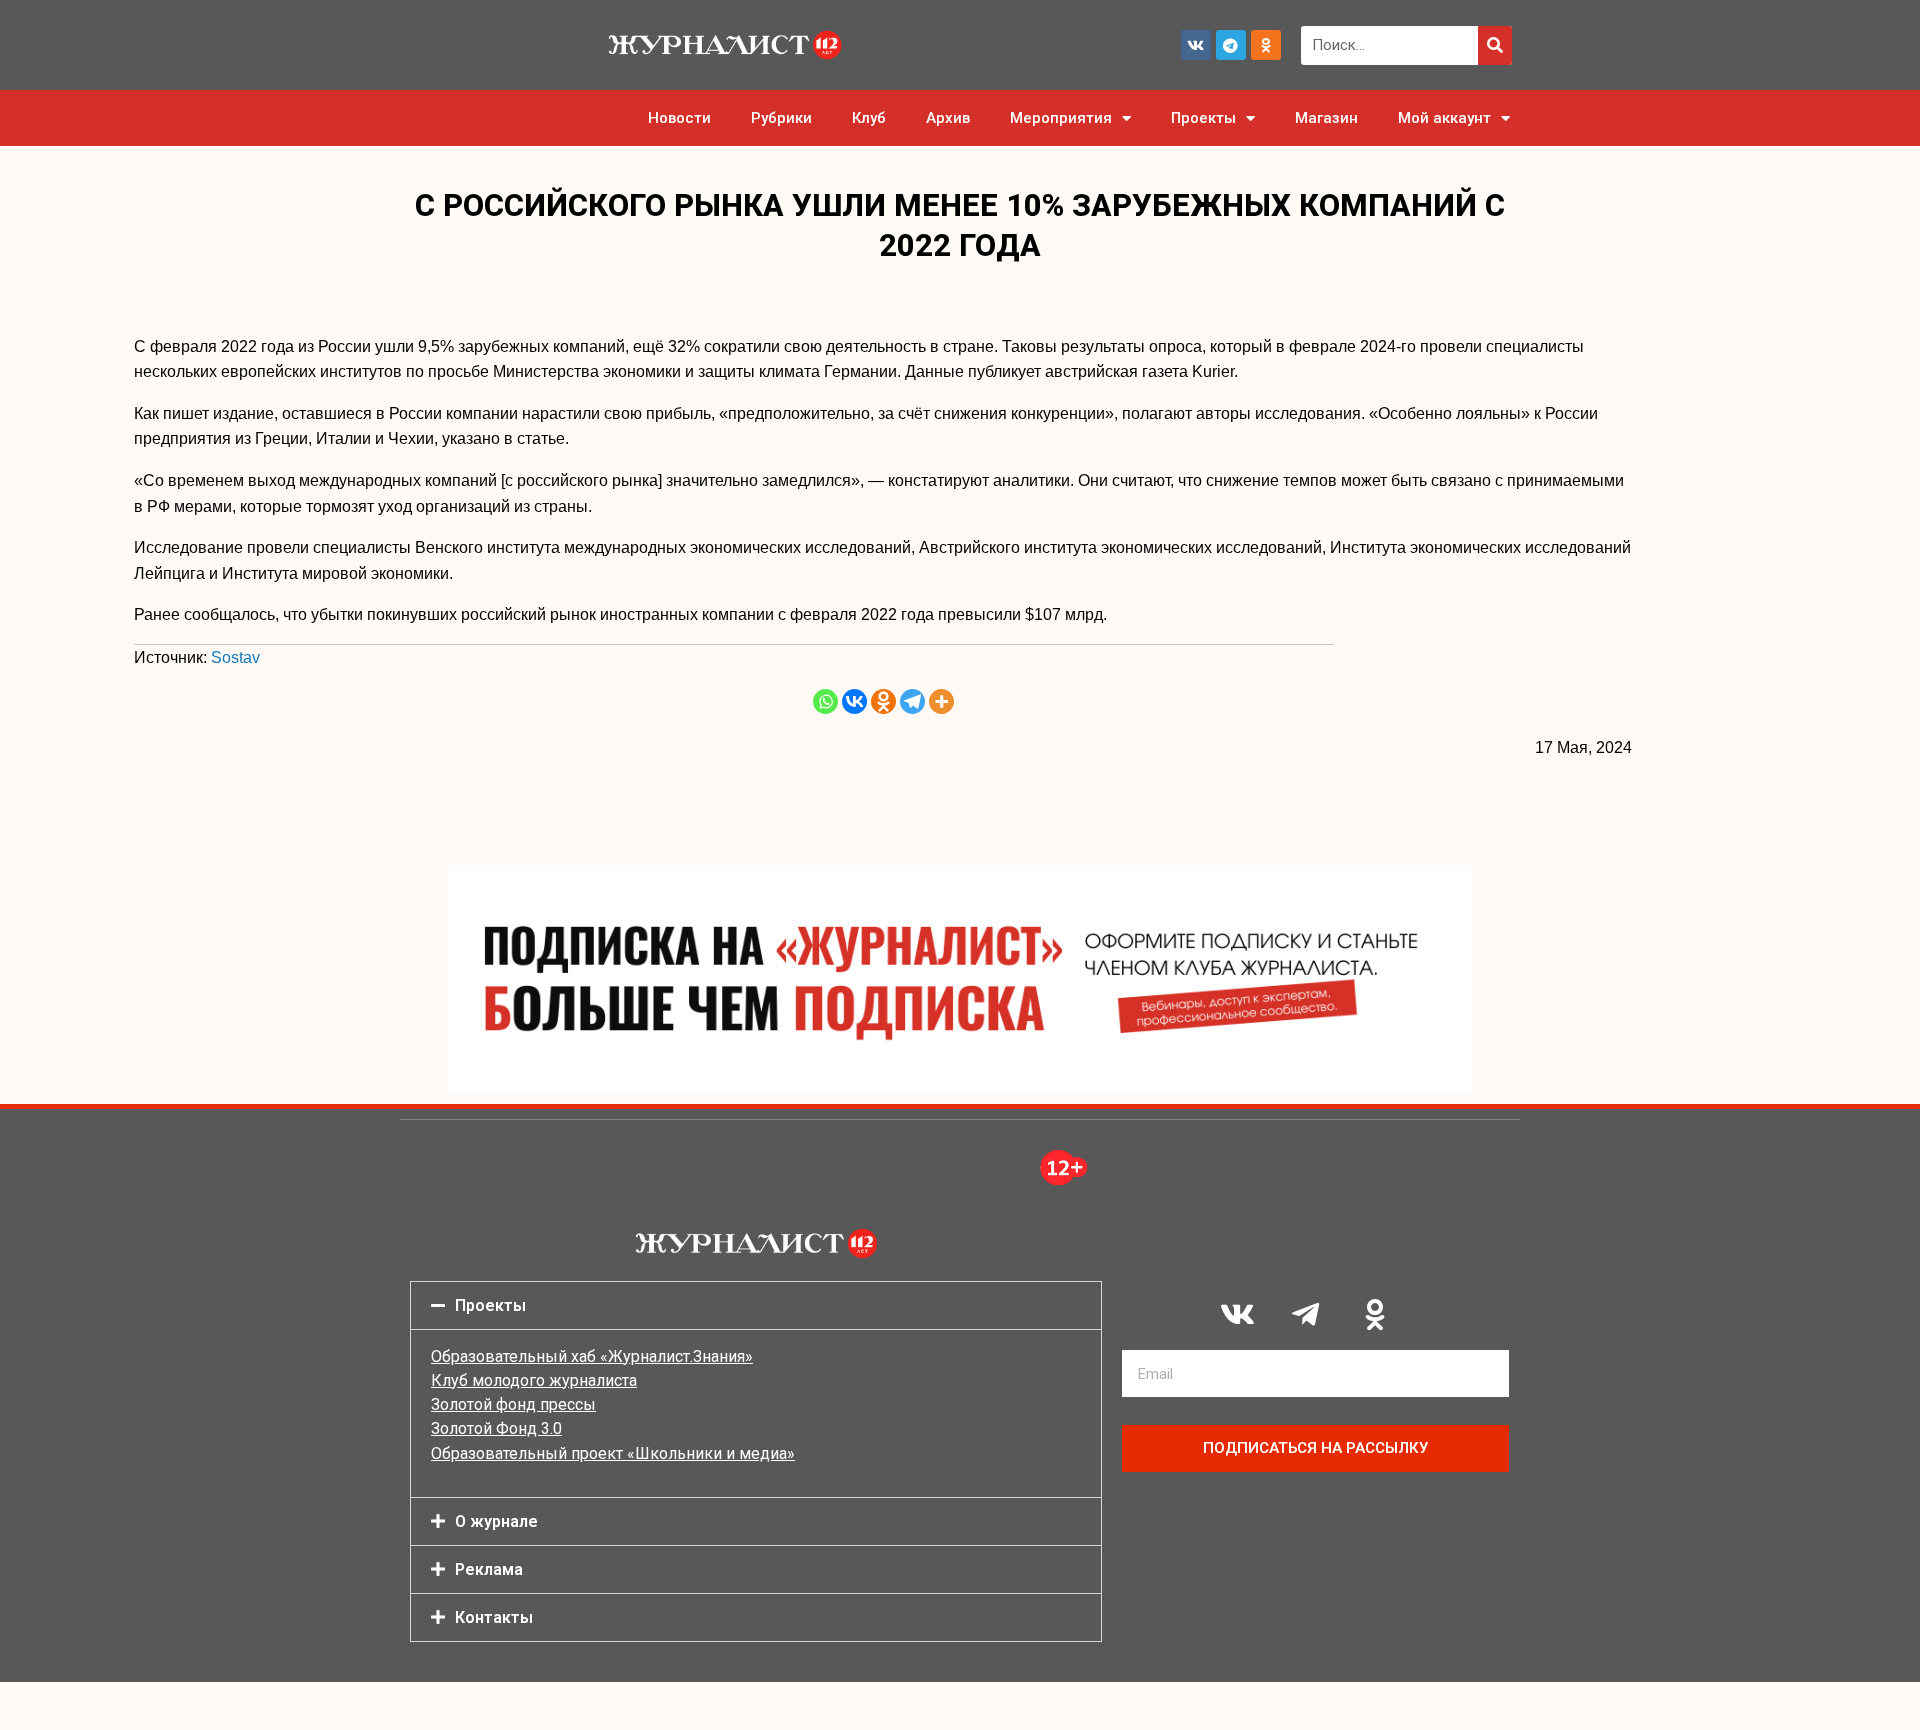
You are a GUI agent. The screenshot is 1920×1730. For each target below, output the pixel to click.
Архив (948, 118)
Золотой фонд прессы (513, 1404)
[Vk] (1196, 45)
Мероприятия (1061, 118)
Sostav (235, 657)
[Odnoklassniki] (1266, 45)
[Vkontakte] (854, 701)
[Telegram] (1231, 45)
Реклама (489, 1569)
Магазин (1326, 118)
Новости (679, 118)
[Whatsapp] (825, 701)
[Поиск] (1495, 45)
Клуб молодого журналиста (534, 1380)
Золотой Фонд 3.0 (496, 1428)
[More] (941, 701)
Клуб (869, 118)
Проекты (1203, 118)
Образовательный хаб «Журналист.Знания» (592, 1356)
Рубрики (781, 118)
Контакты (494, 1617)
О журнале (496, 1521)
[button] (756, 1305)
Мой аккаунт (1444, 118)
